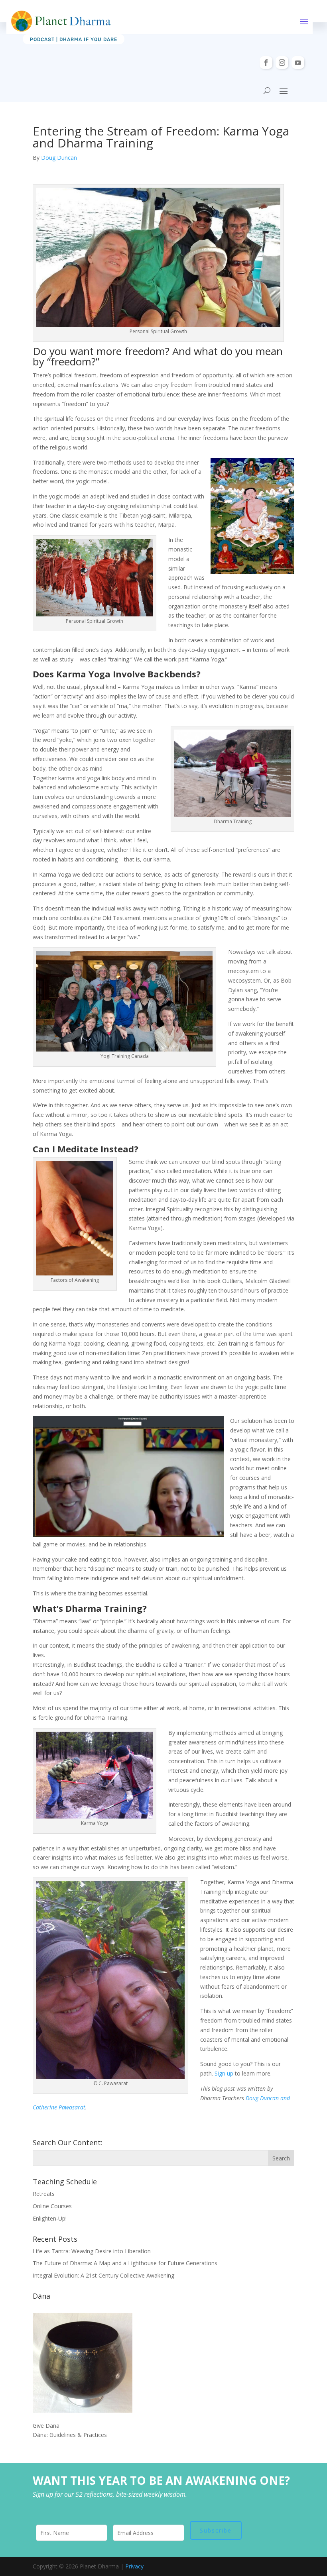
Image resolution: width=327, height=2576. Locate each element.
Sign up (224, 2073)
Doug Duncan (59, 158)
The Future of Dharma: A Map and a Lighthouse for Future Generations (125, 2263)
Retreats (44, 2194)
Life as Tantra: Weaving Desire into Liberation (92, 2251)
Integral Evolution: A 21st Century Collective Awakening (103, 2275)
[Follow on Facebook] (266, 63)
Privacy (134, 2566)
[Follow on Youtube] (298, 63)
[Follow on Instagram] (282, 63)
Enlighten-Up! (50, 2218)
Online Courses (52, 2206)
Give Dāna (46, 2426)
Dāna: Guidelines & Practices (70, 2435)
